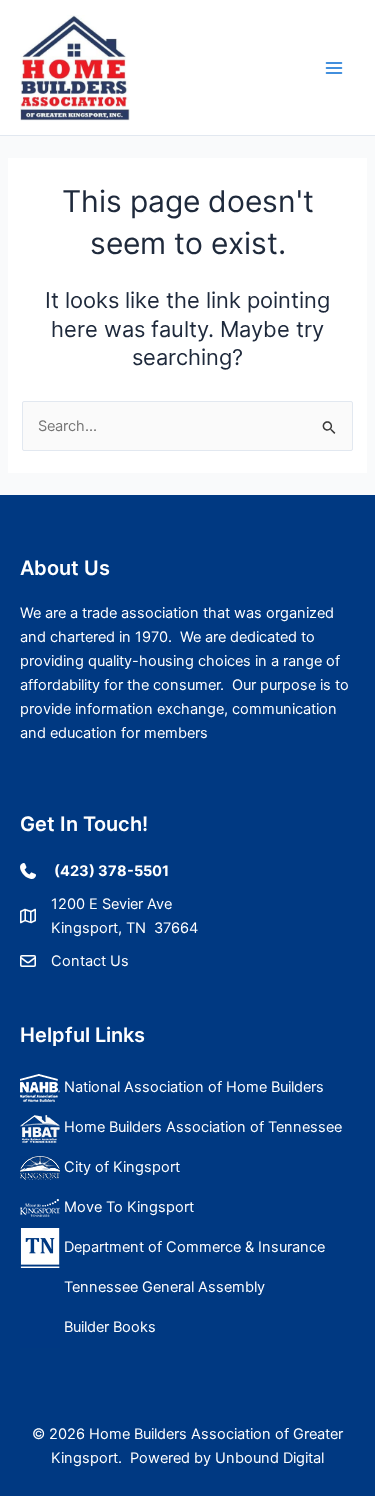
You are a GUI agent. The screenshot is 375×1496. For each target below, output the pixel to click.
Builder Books (108, 1327)
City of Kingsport (122, 1167)
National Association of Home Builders (192, 1087)
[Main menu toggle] (334, 68)
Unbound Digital (269, 1458)
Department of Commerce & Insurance (192, 1247)
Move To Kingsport (127, 1207)
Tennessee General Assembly (162, 1287)
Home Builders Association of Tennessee (201, 1127)
